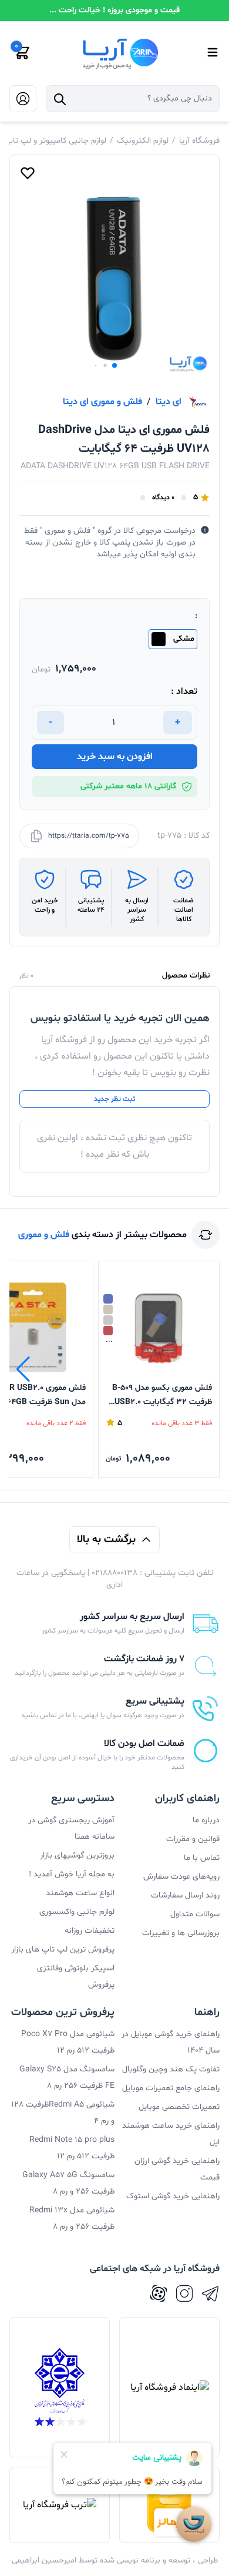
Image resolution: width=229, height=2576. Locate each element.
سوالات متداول (195, 1914)
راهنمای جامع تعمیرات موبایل (171, 2088)
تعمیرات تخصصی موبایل (179, 2107)
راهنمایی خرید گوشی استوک (173, 2196)
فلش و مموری (44, 1235)
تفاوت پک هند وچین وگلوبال (171, 2069)
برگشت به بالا (106, 1539)
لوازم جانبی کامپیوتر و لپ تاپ (56, 141)
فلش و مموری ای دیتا (102, 402)
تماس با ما (202, 1858)
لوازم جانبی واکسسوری (77, 1912)
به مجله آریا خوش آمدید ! (72, 1874)
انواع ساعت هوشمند (80, 1893)
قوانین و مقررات (193, 1839)
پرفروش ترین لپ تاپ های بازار (63, 1949)
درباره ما (206, 1820)
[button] (114, 365)
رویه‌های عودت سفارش (181, 1877)
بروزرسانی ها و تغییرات (181, 1933)
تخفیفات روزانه (90, 1931)
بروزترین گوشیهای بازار (77, 1855)
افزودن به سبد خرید (115, 757)
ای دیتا (169, 402)
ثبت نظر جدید (114, 1099)
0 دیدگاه (163, 498)
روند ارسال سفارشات (185, 1895)
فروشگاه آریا (199, 141)
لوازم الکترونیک (143, 141)
